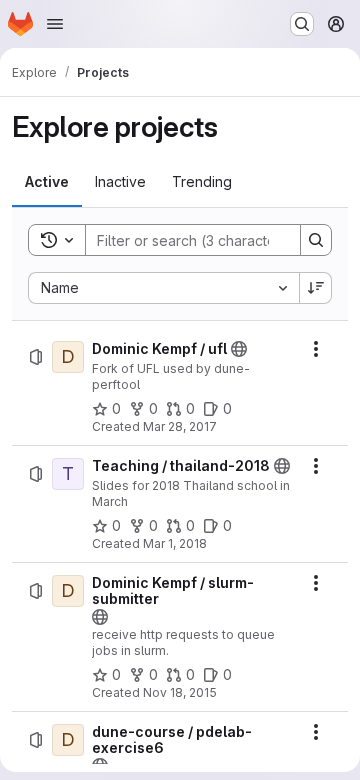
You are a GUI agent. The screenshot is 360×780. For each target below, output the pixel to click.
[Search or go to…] (302, 24)
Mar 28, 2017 (180, 426)
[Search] (316, 240)
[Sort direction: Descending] (316, 288)
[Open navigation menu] (55, 24)
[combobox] (163, 288)
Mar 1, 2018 (175, 543)
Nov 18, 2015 (180, 692)
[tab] (47, 182)
